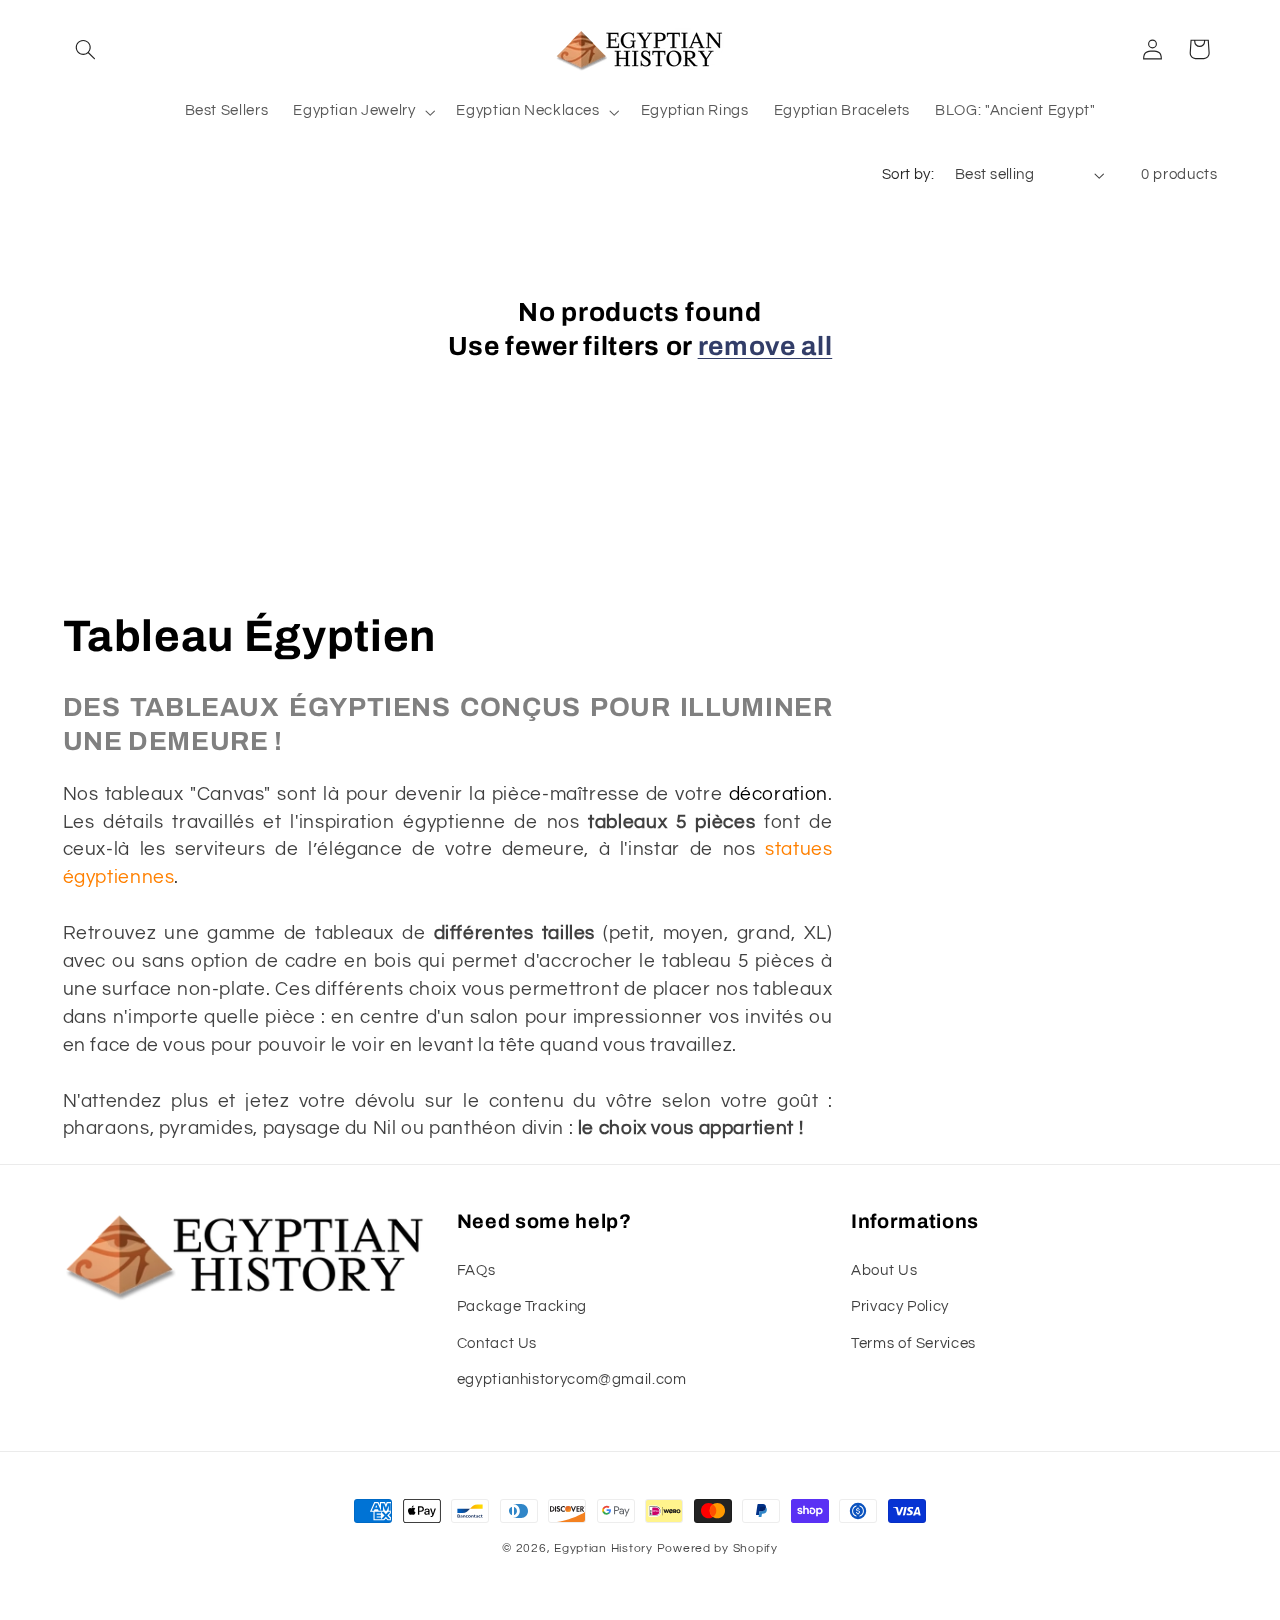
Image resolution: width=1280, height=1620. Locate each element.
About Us (884, 1270)
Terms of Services (913, 1343)
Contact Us (497, 1343)
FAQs (476, 1270)
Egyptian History (603, 1548)
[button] (86, 49)
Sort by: (908, 174)
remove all (765, 346)
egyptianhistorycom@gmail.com (572, 1379)
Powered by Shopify (717, 1548)
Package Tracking (522, 1306)
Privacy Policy (900, 1306)
